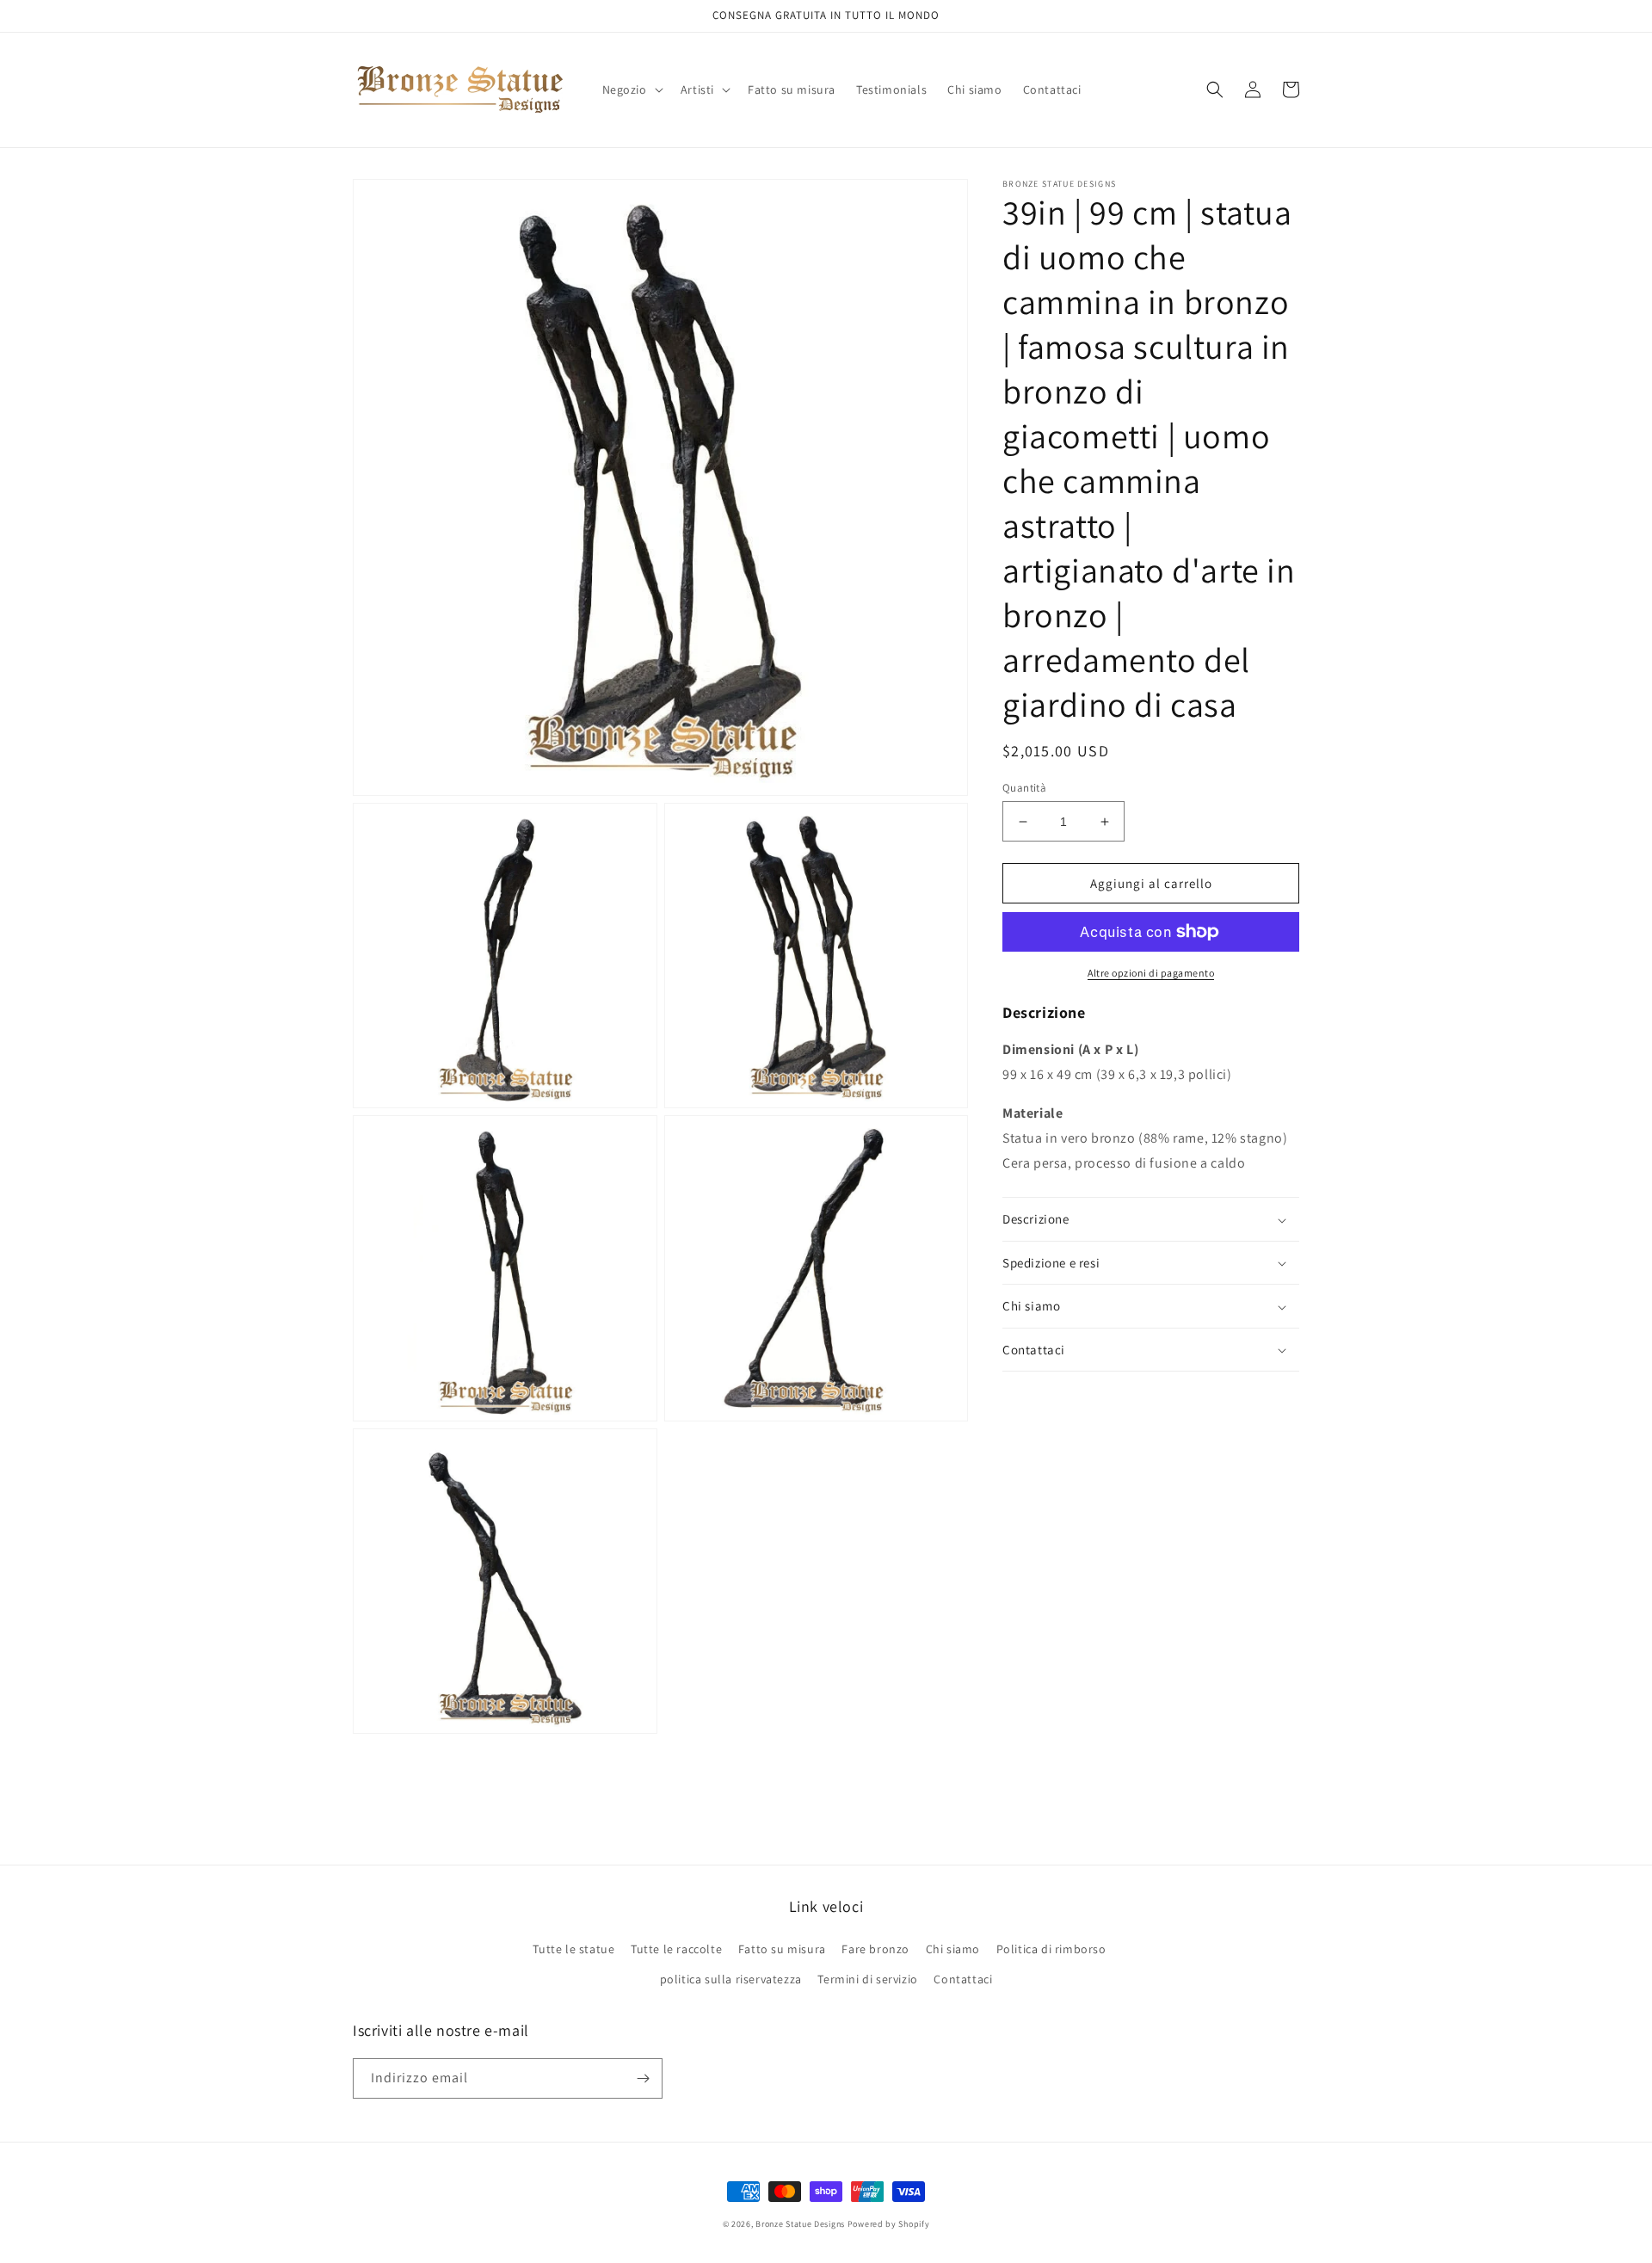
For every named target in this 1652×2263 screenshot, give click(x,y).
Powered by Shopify (889, 2224)
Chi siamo (953, 1949)
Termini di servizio (867, 1979)
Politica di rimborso (1051, 1949)
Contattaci (963, 1979)
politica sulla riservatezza (731, 1979)
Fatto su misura (782, 1949)
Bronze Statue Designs (800, 2224)
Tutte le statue (573, 1949)
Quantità (1024, 788)
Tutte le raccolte (676, 1949)
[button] (631, 89)
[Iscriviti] (643, 2078)
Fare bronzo (875, 1949)
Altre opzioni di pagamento (1151, 973)
